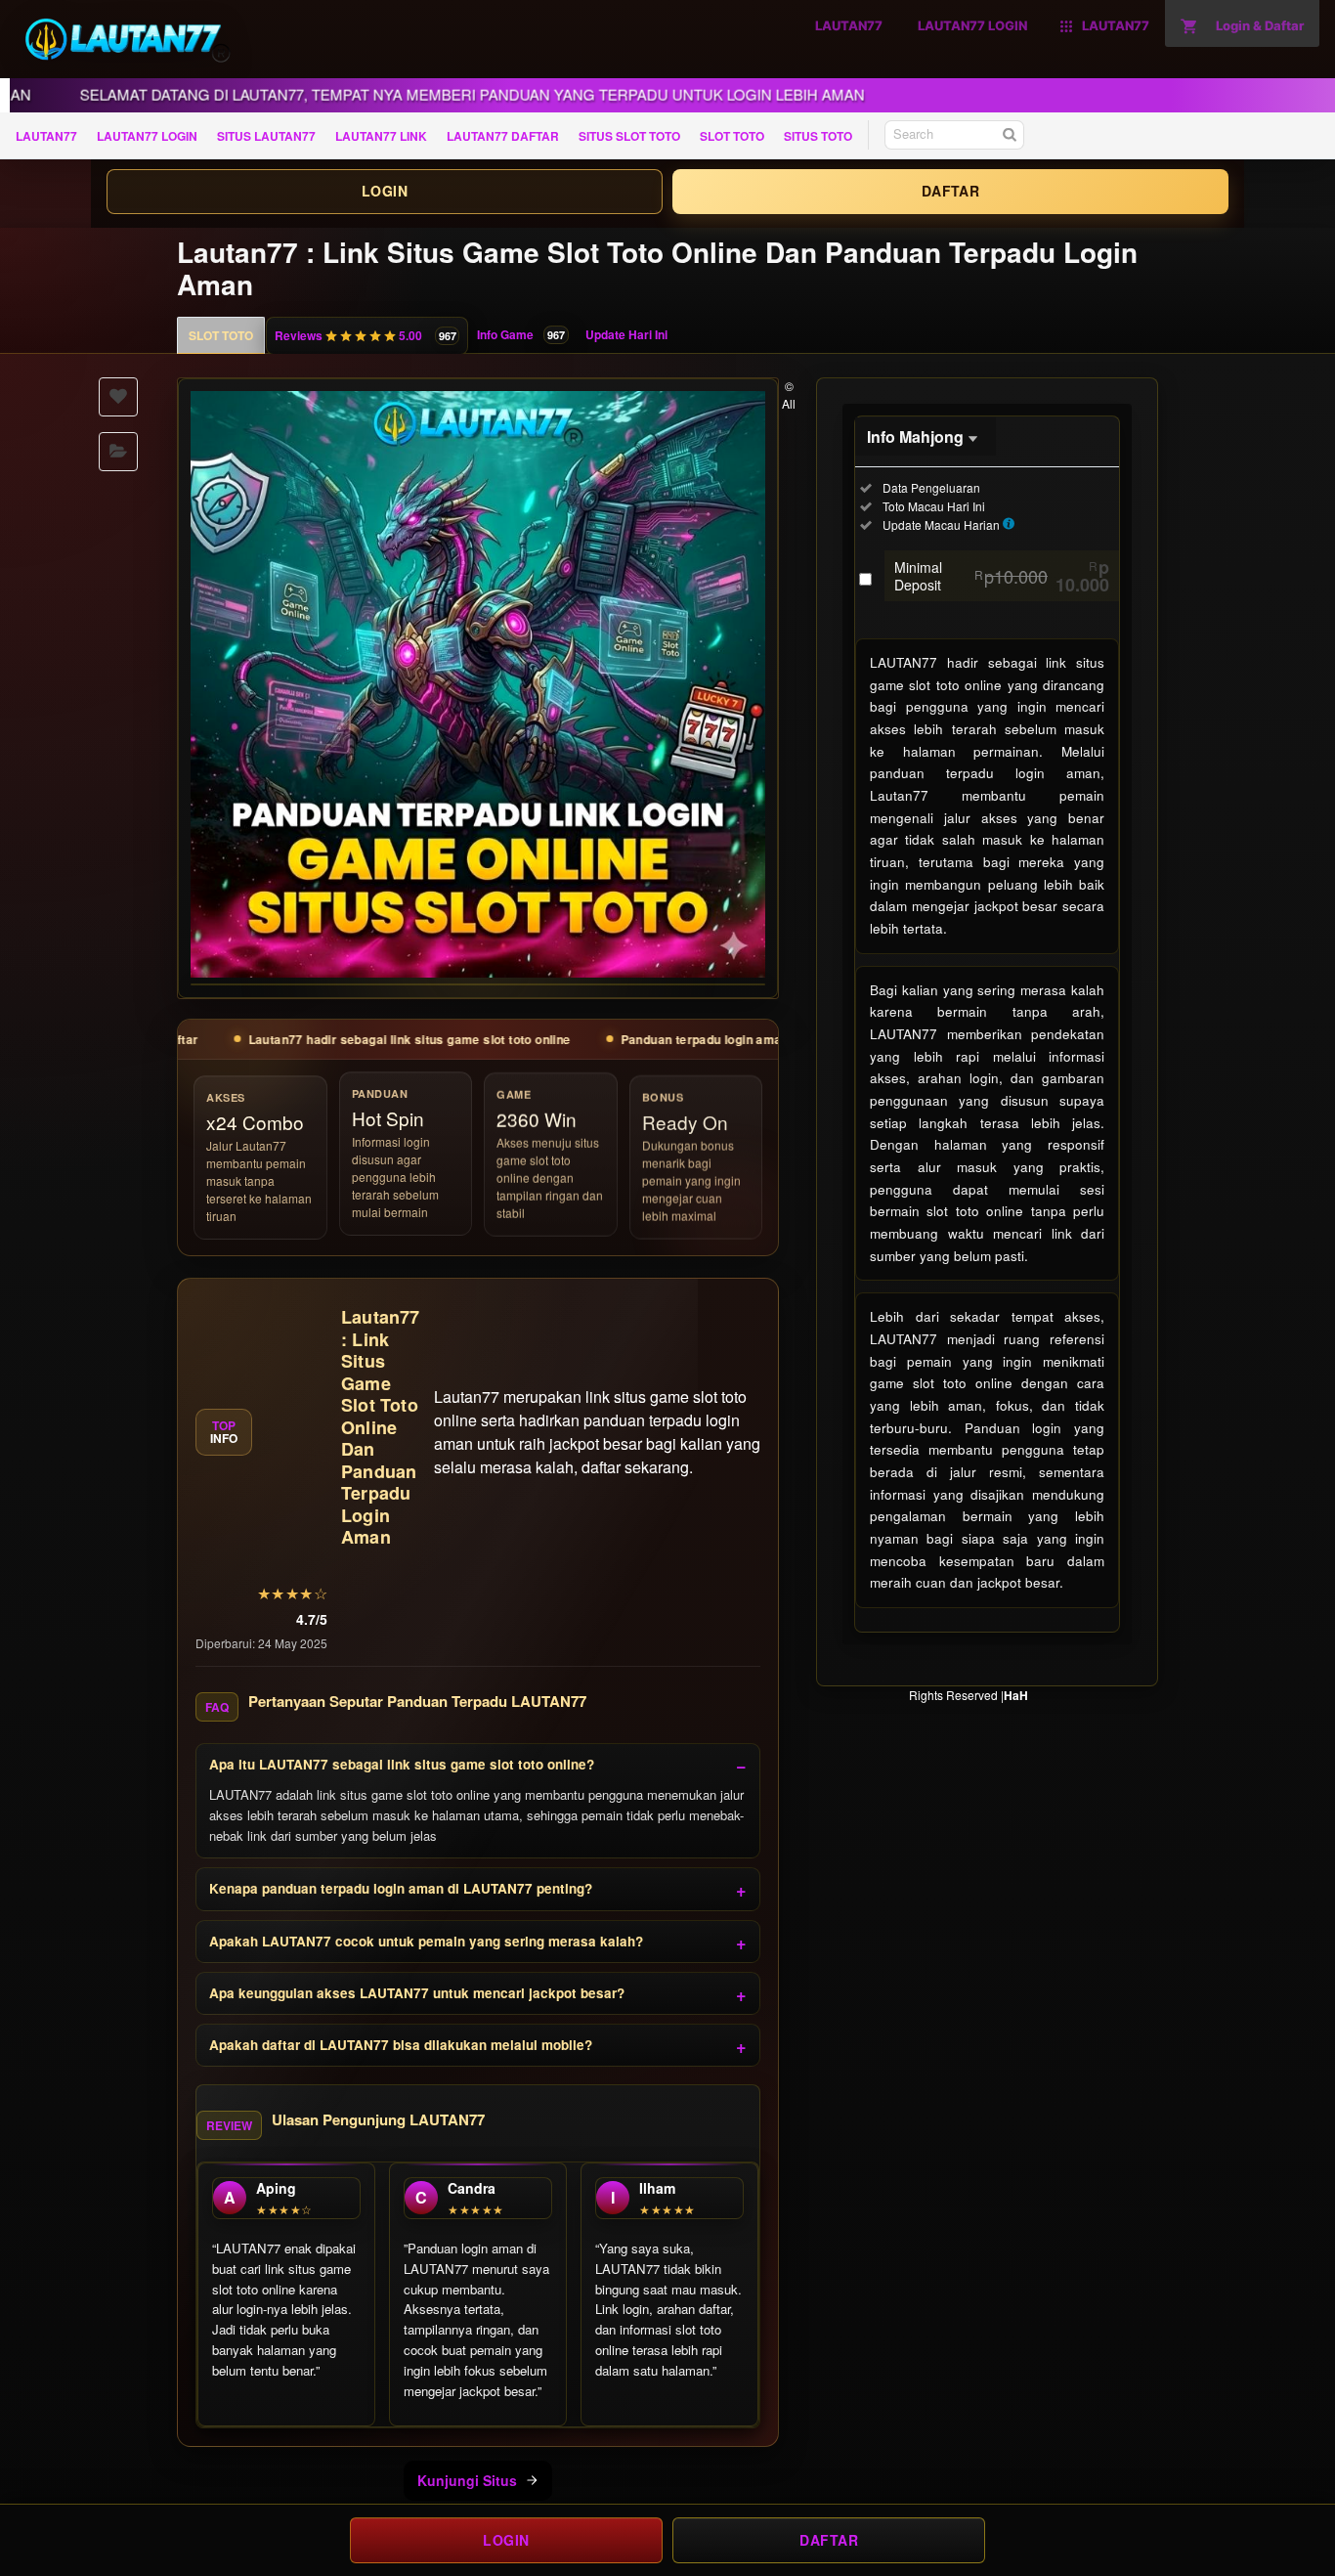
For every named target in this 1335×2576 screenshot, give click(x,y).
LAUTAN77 (46, 136)
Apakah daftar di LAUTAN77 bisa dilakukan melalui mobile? (401, 2045)
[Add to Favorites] (118, 397)
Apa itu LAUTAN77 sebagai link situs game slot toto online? (402, 1764)
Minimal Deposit (1002, 576)
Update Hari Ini (626, 334)
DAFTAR (950, 191)
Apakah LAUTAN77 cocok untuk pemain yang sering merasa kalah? (426, 1941)
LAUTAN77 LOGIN (147, 136)
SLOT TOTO (732, 136)
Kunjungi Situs (467, 2480)
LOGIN (385, 191)
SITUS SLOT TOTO (629, 136)
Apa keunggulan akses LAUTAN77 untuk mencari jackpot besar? (417, 1993)
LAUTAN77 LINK (381, 136)
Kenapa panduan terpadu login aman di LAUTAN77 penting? (401, 1888)
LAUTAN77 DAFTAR (503, 136)
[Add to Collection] (118, 452)
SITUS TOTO (818, 136)
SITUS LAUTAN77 (266, 136)
